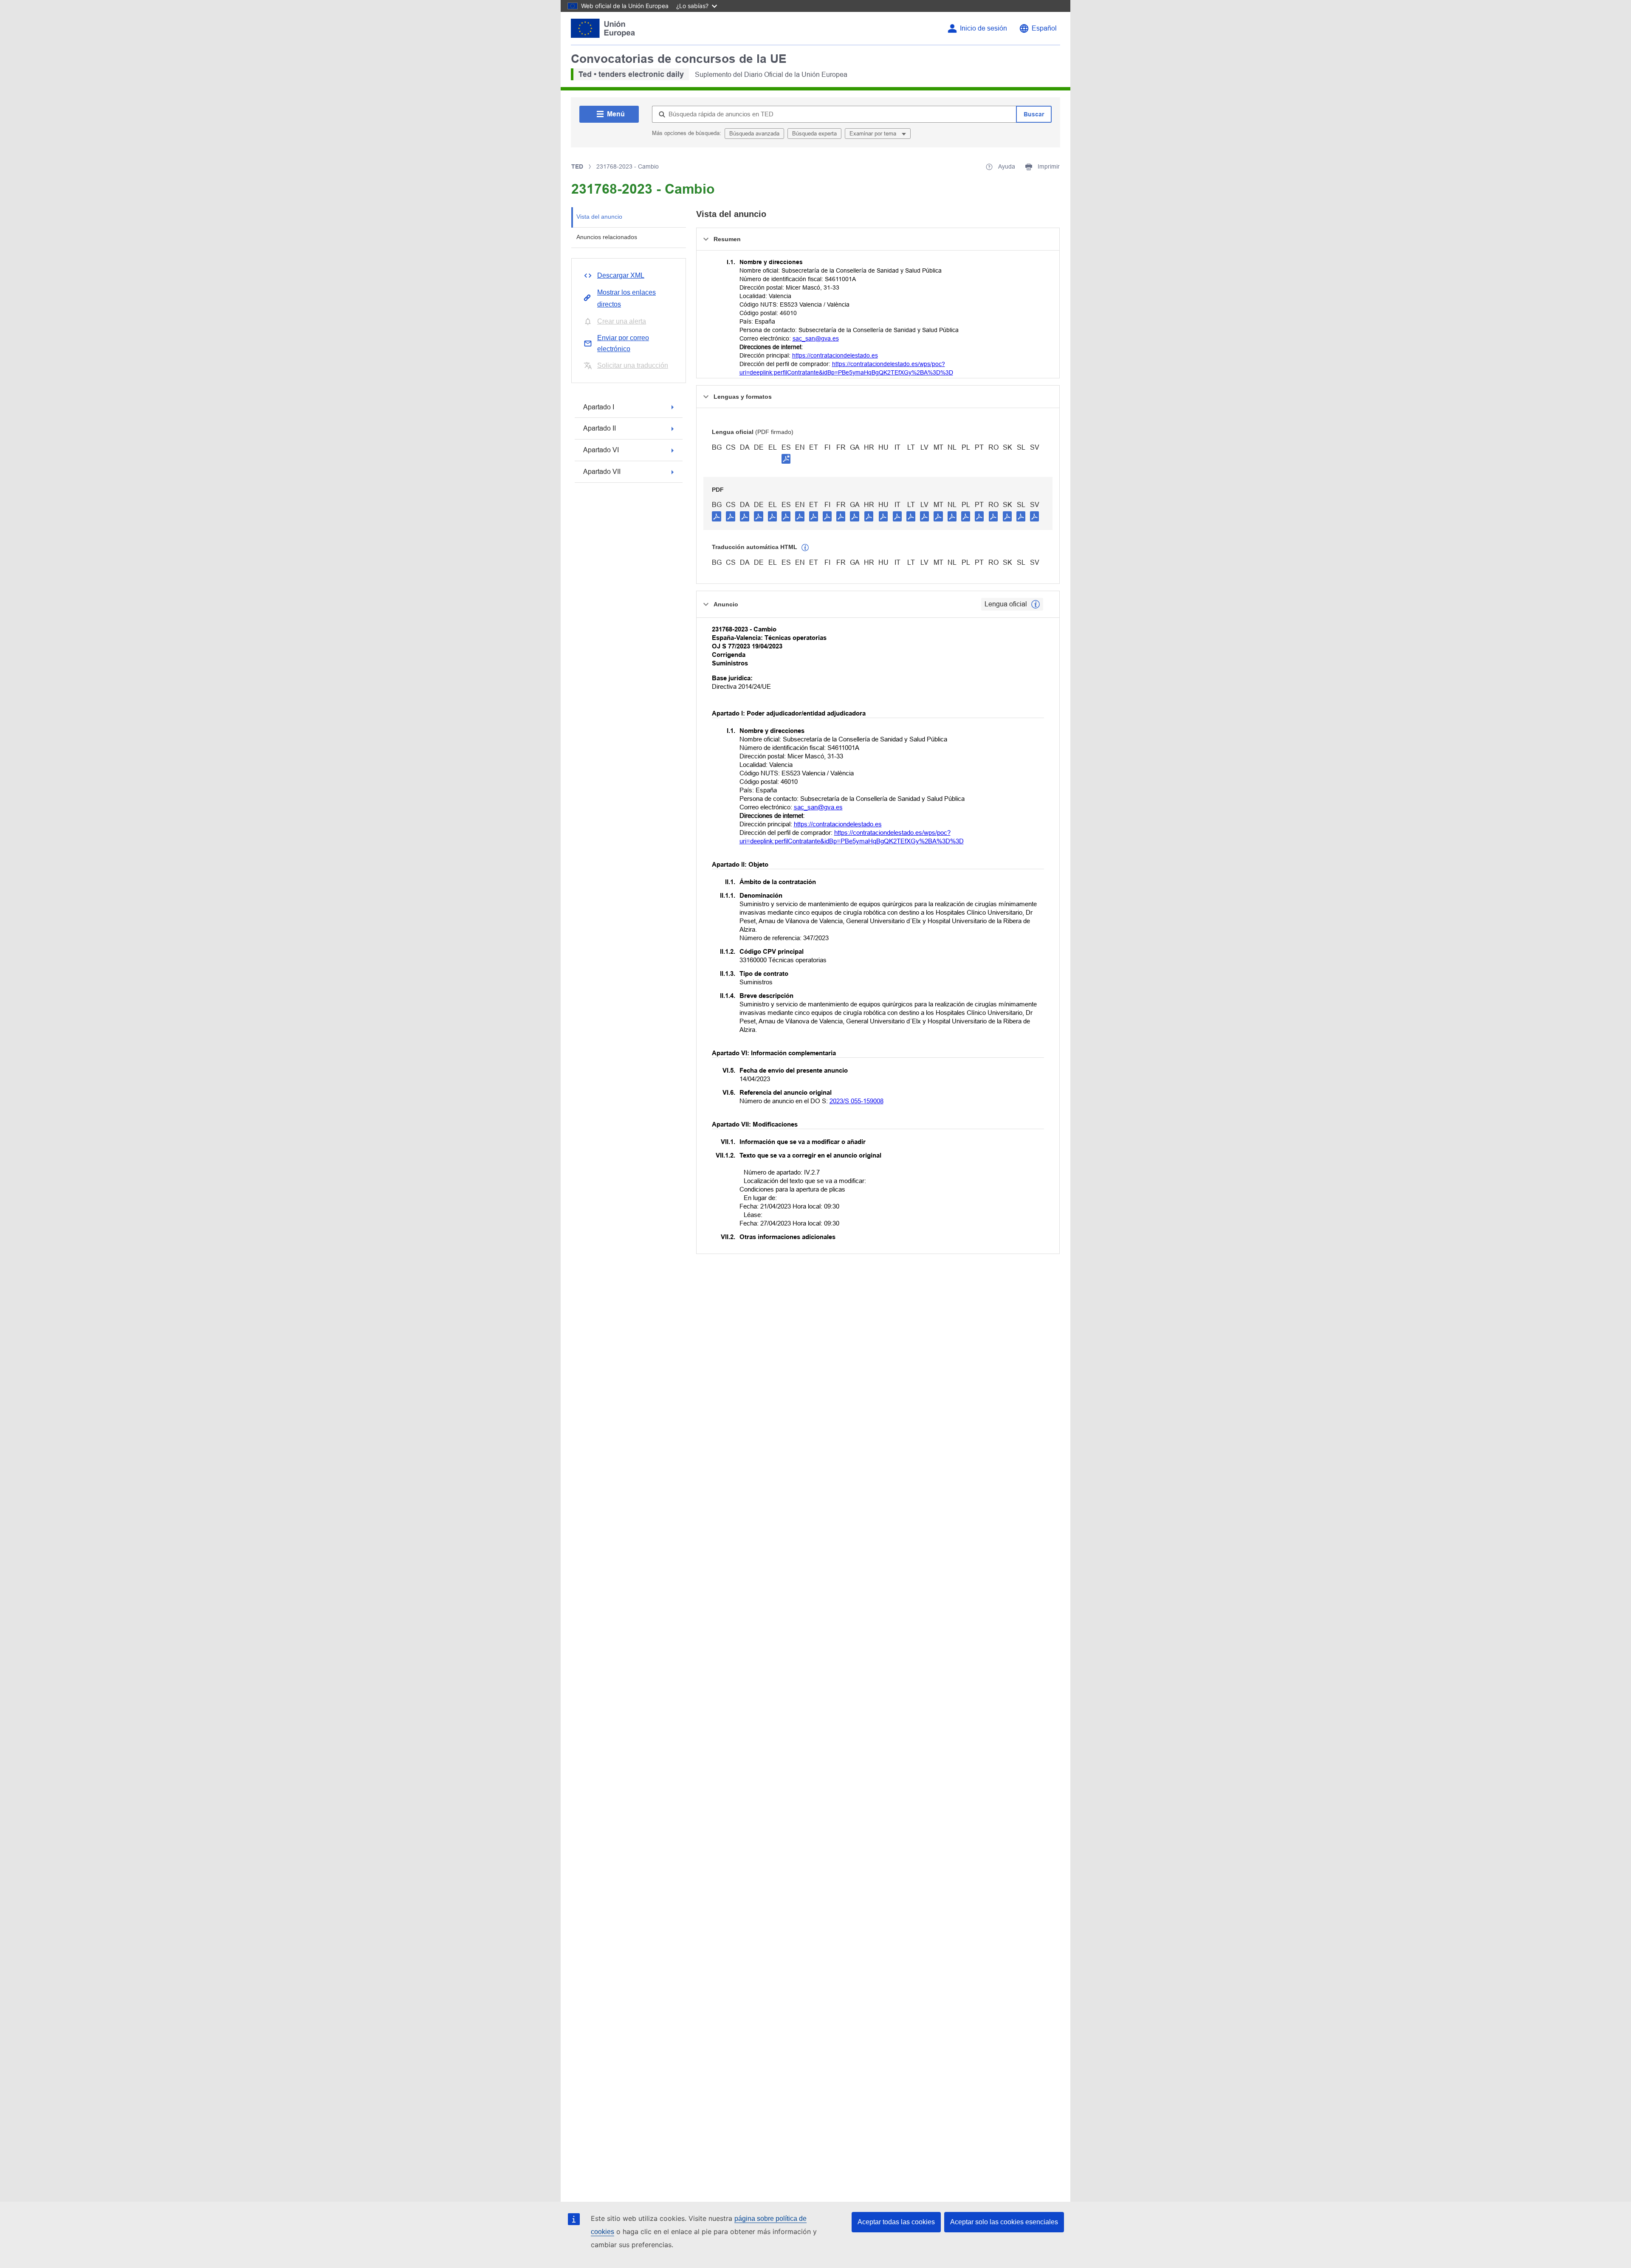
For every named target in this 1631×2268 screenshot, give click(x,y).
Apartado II (600, 428)
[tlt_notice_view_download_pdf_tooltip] (717, 516)
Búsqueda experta (814, 134)
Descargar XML (621, 275)
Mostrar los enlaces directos (626, 298)
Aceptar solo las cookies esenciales (1004, 2222)
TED (577, 166)
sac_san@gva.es (816, 338)
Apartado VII (602, 472)
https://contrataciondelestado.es (835, 355)
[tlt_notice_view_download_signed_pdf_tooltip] (786, 459)
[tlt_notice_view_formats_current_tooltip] (1036, 604)
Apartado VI (601, 450)
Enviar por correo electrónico (623, 343)
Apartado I (599, 407)
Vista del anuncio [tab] (599, 217)
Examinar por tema (874, 134)
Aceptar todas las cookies (896, 2222)
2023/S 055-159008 (856, 1101)
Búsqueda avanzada (754, 134)
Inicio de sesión (983, 28)
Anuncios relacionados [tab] (607, 237)
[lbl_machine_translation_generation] (805, 548)
